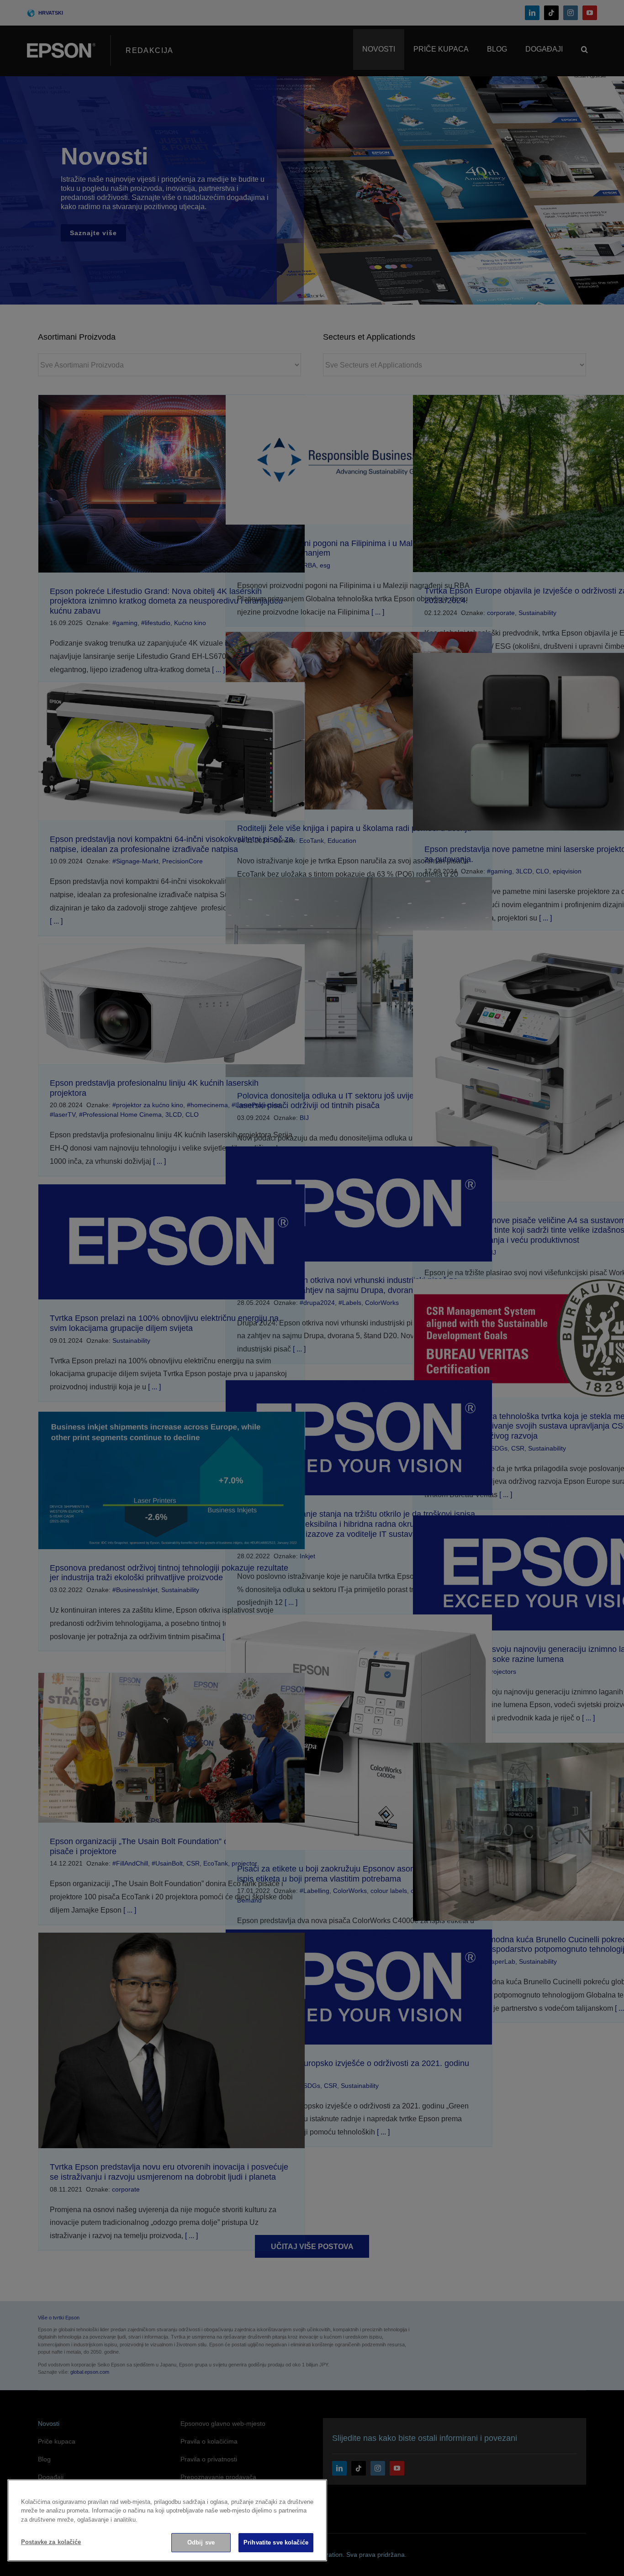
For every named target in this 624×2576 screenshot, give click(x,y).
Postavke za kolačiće (51, 2542)
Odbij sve (201, 2542)
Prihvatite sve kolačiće (276, 2542)
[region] (167, 2520)
